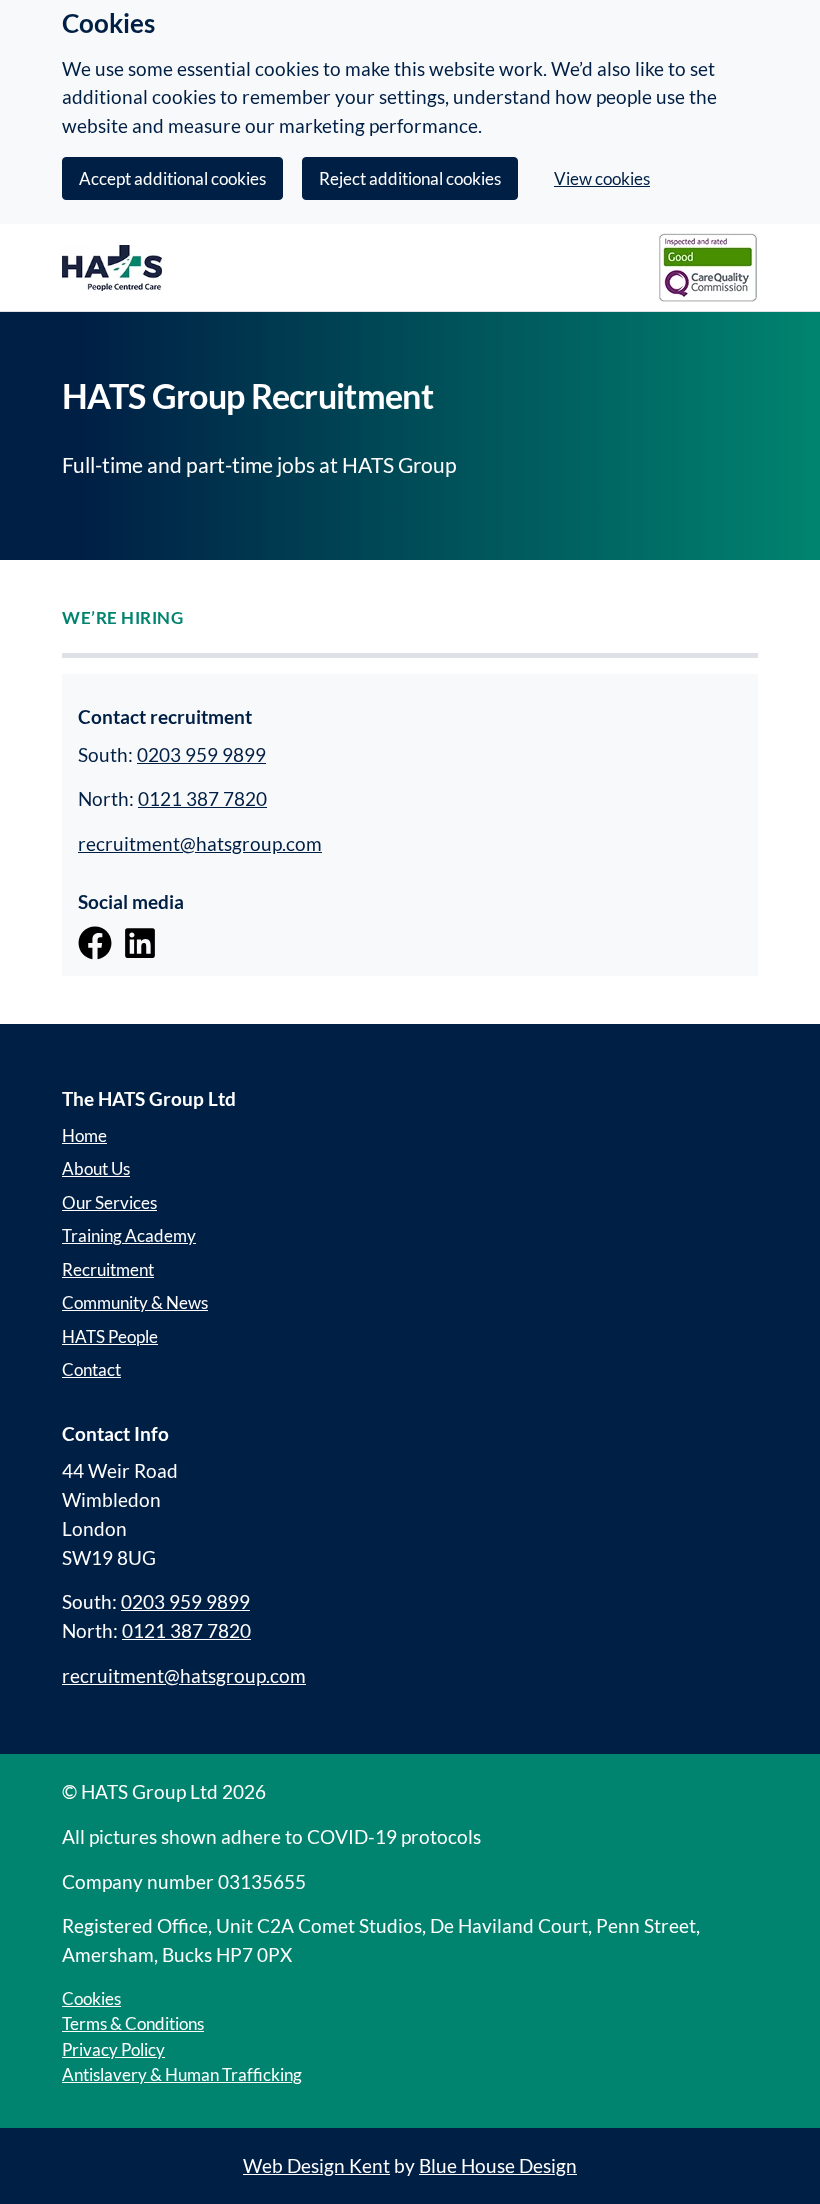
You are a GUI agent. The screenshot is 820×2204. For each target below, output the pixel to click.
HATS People (110, 1336)
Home (84, 1135)
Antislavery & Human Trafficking (182, 2074)
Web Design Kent (316, 2165)
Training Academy (129, 1235)
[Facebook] (95, 940)
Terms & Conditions (133, 2023)
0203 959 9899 (201, 754)
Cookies (91, 1998)
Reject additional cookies (410, 178)
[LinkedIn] (140, 940)
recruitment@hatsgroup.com (200, 843)
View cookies (602, 178)
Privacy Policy (113, 2049)
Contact (91, 1369)
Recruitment (108, 1269)
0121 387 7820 (202, 798)
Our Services (109, 1202)
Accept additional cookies (172, 178)
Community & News (135, 1302)
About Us (96, 1168)
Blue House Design (498, 2165)
